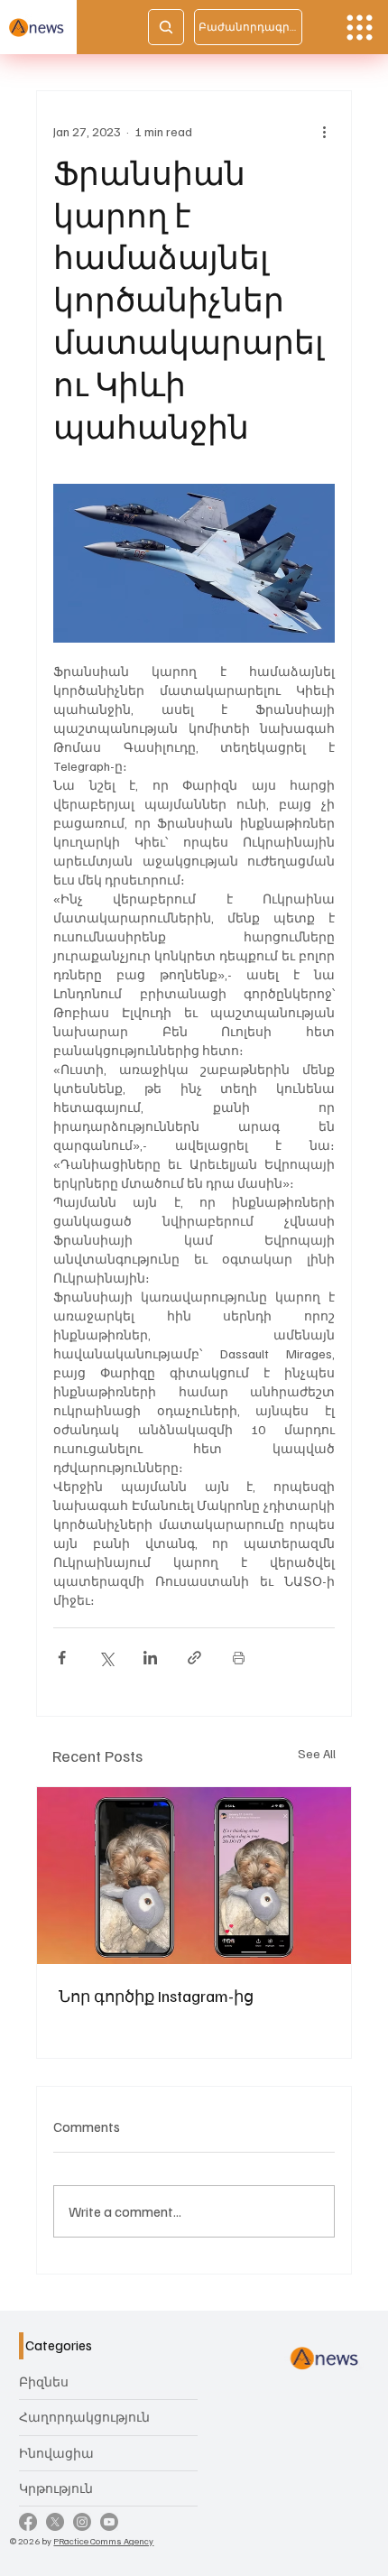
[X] (55, 2522)
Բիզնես (44, 2381)
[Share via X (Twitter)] (106, 1658)
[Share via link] (194, 1658)
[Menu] (360, 28)
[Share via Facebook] (62, 1658)
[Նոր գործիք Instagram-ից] (194, 1876)
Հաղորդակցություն (84, 2417)
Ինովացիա (56, 2453)
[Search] (166, 27)
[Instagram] (82, 2522)
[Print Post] (239, 1658)
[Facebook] (28, 2522)
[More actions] (324, 131)
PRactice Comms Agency (103, 2540)
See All (317, 1753)
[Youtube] (109, 2522)
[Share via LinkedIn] (150, 1658)
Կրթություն (56, 2488)
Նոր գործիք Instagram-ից (156, 1996)
